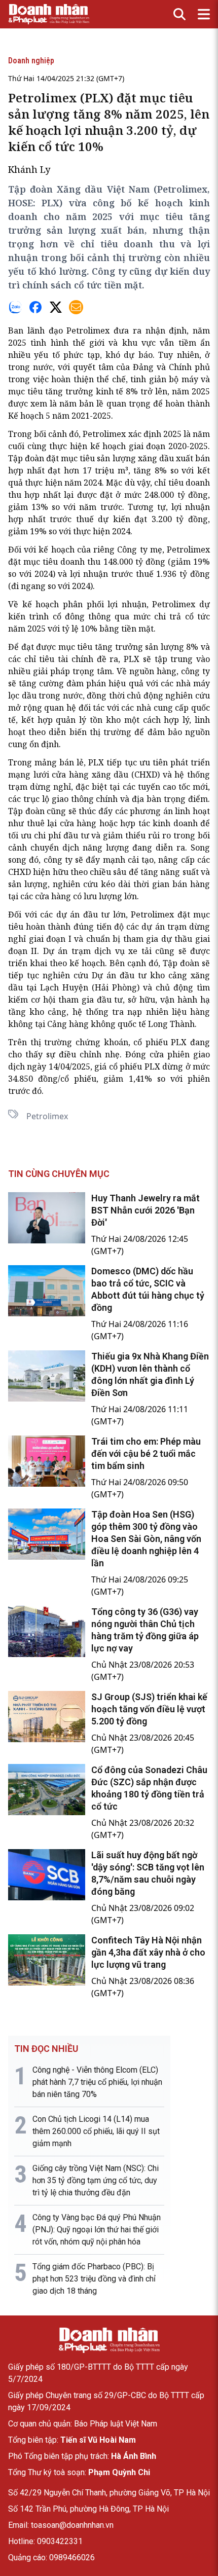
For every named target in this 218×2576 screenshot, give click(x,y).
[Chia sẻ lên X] (56, 307)
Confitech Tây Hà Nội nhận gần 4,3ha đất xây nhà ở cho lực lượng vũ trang (148, 1952)
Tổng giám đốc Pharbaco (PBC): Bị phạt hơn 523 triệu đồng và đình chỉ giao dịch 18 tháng (94, 2279)
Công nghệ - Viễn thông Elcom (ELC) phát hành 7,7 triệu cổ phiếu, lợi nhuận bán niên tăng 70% (97, 2082)
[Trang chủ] (109, 2340)
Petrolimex (47, 1116)
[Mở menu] (204, 14)
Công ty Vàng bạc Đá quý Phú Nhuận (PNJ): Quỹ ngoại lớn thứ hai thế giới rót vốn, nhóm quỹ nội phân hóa (97, 2230)
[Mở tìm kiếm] (179, 14)
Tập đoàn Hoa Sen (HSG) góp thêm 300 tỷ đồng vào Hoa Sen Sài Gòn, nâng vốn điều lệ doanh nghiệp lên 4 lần (146, 1539)
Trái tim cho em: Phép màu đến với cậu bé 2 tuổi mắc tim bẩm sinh (146, 1453)
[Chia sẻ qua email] (76, 307)
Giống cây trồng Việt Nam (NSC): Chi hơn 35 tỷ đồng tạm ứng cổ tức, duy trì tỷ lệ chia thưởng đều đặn (96, 2180)
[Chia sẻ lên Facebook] (35, 307)
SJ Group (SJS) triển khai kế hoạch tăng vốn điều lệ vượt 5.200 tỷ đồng (149, 1709)
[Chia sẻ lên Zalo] (15, 307)
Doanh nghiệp (31, 61)
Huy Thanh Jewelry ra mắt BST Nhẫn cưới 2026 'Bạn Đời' (146, 1210)
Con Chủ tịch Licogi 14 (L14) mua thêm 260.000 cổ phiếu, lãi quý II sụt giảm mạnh (96, 2131)
